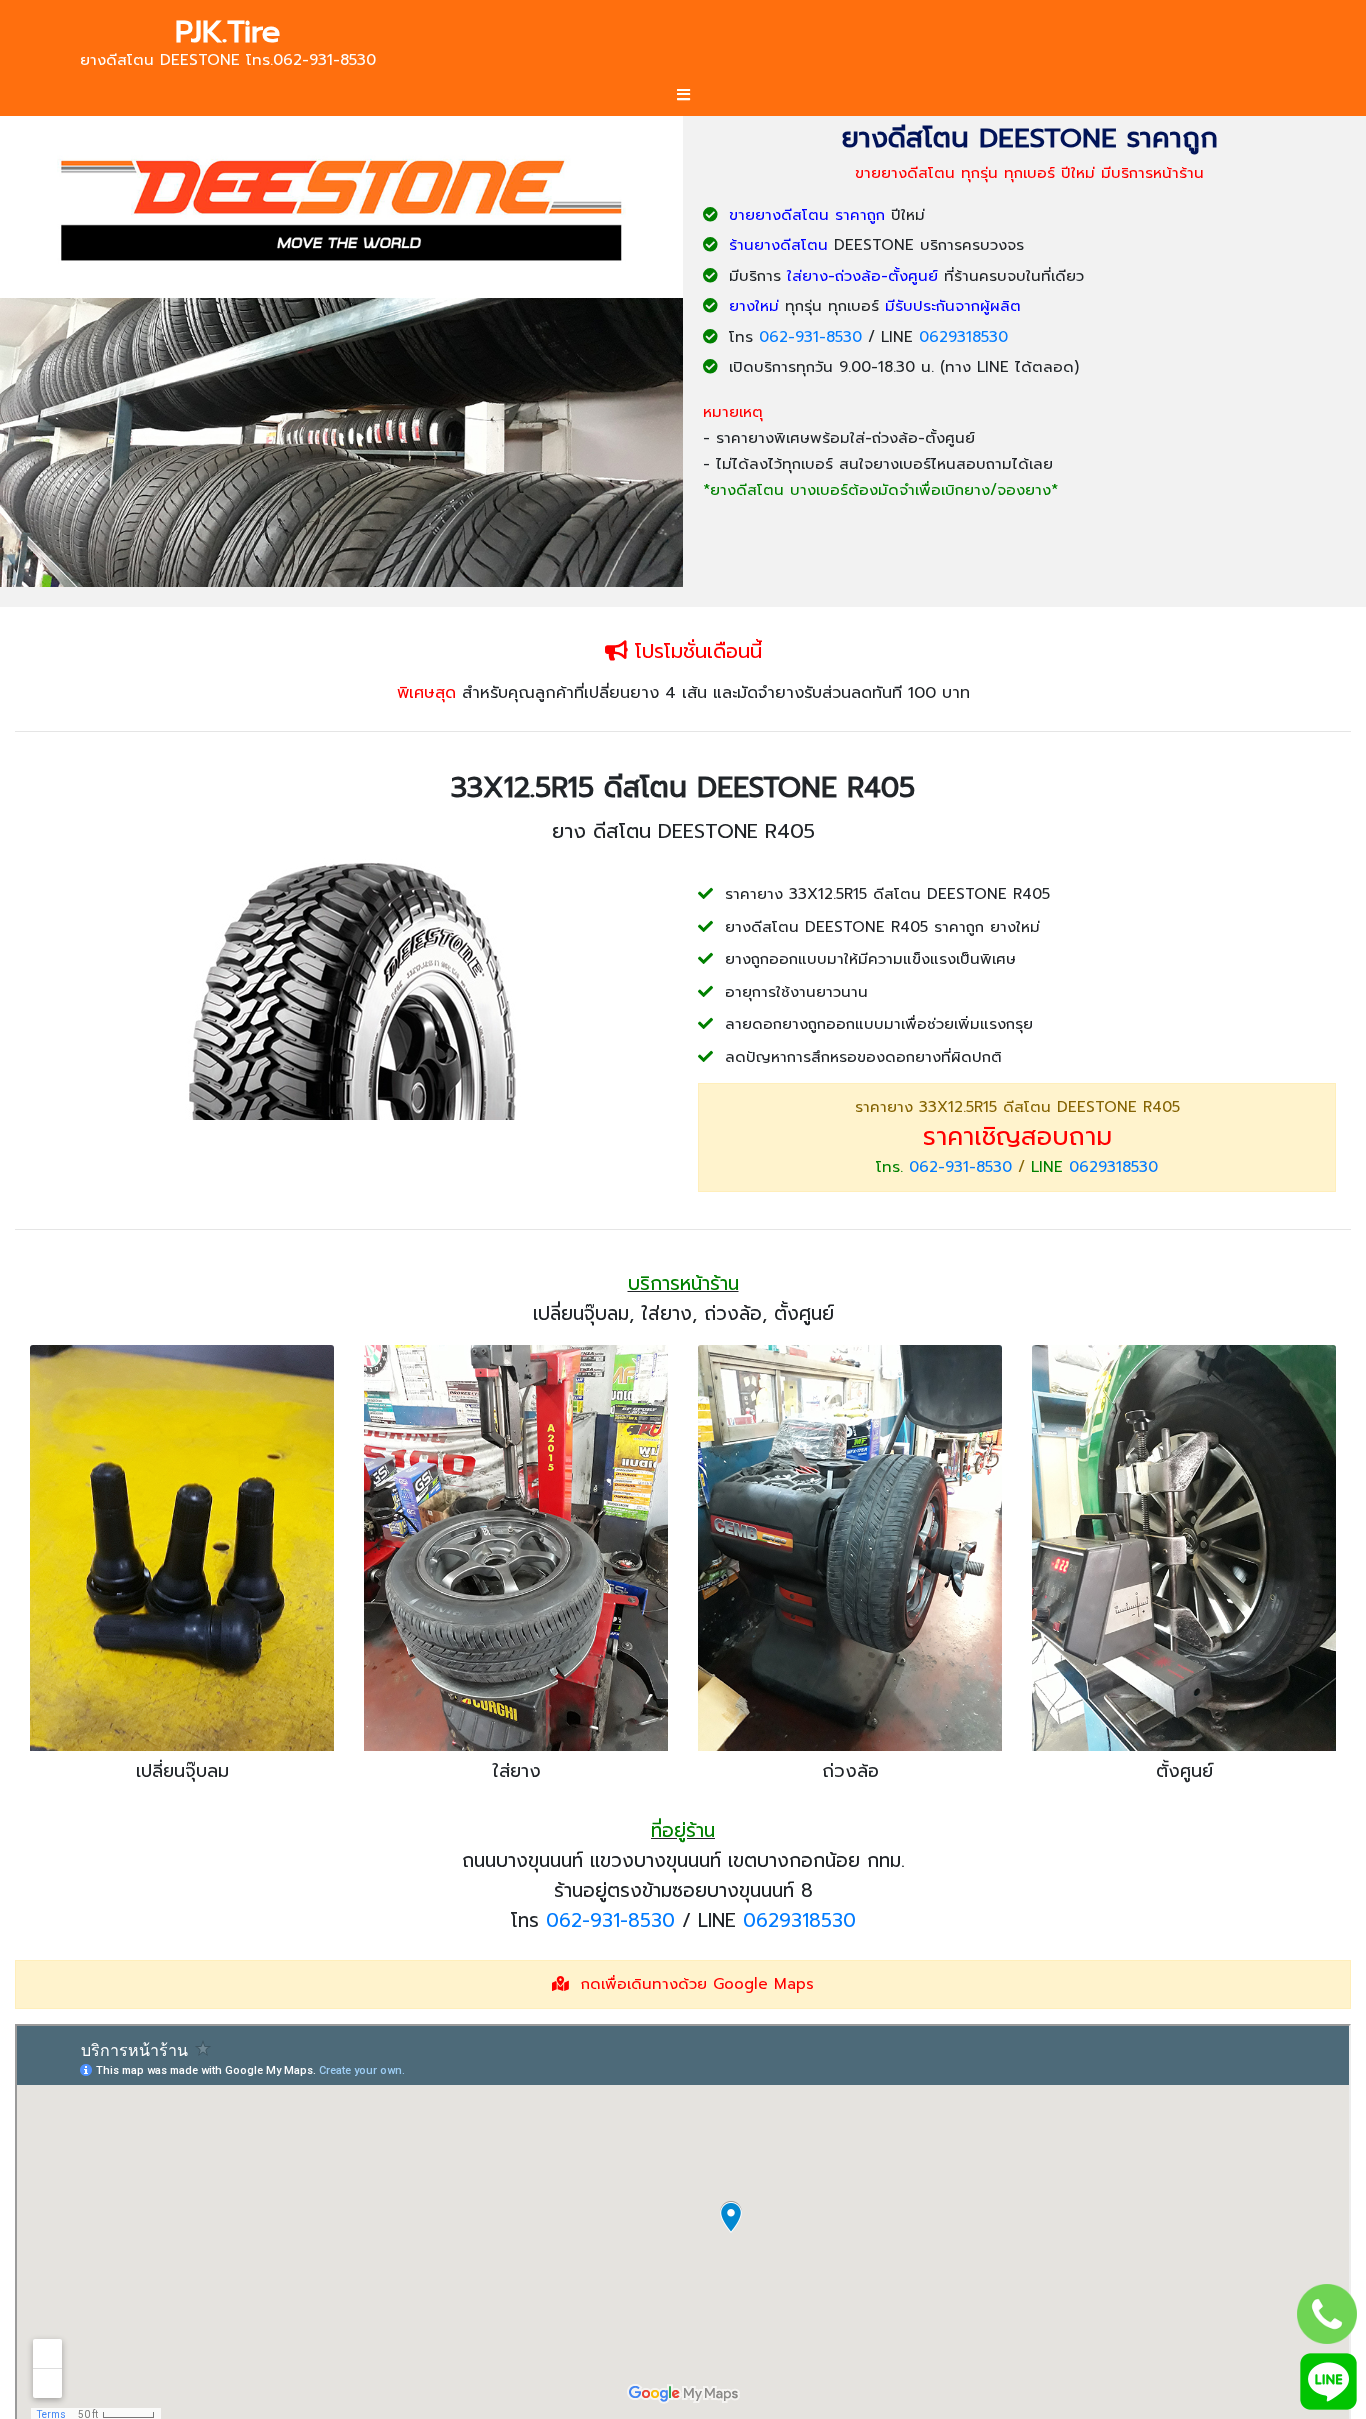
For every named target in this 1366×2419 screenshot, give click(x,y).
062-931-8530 (810, 337)
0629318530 (963, 337)
